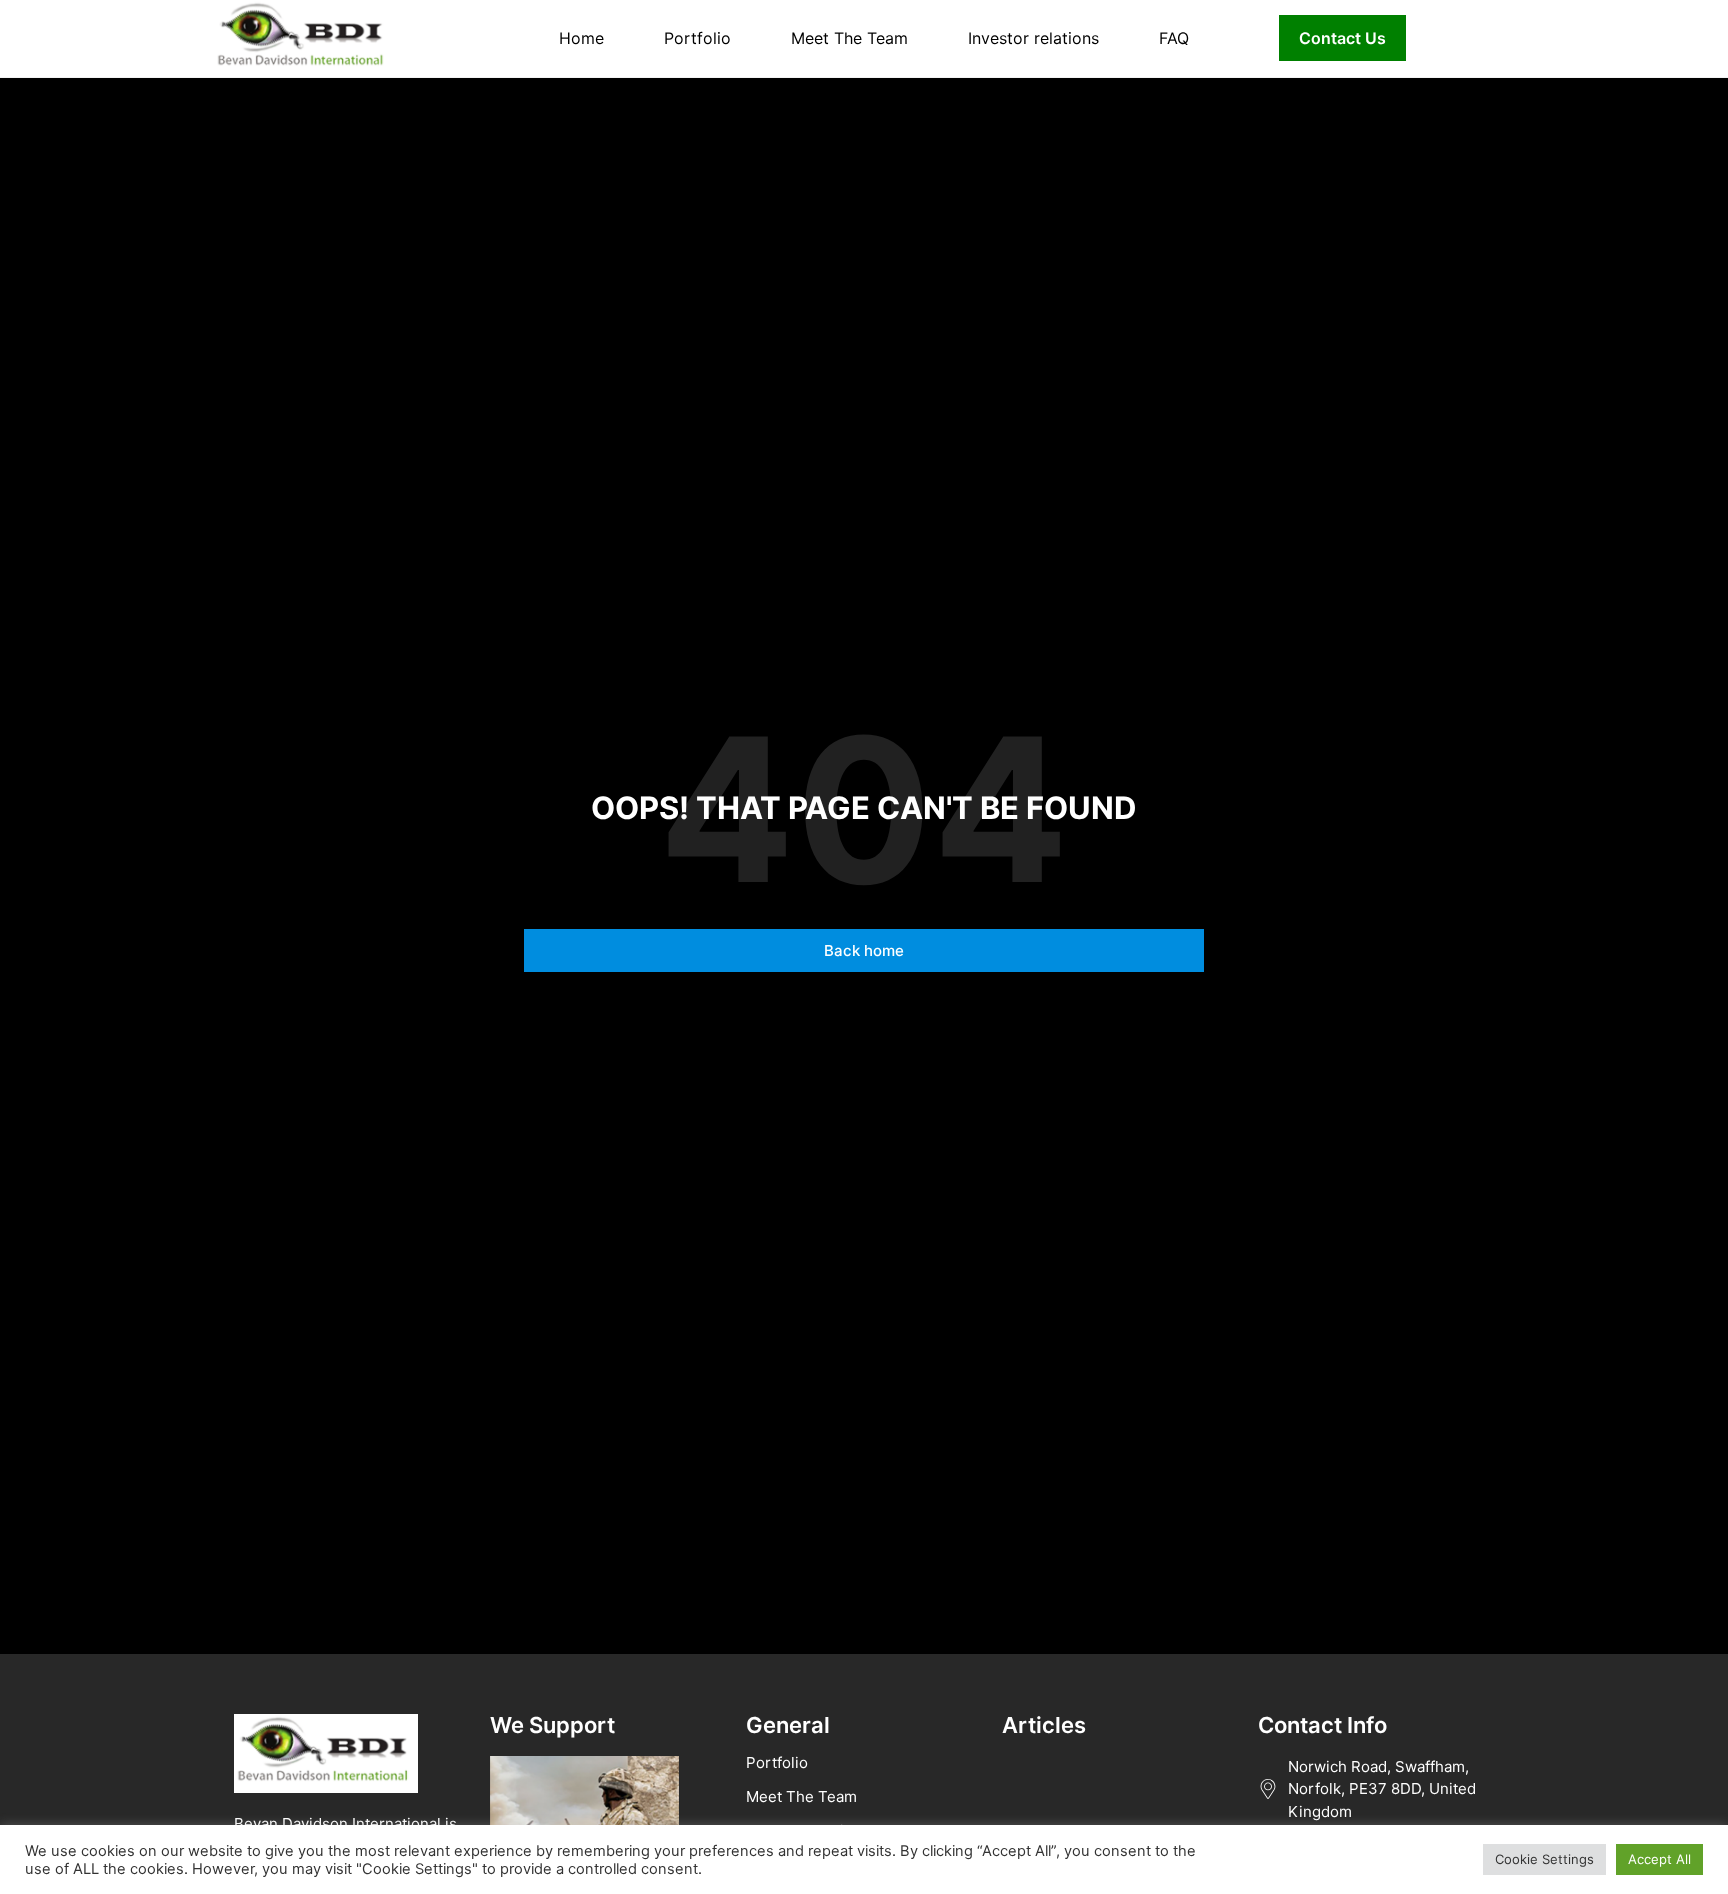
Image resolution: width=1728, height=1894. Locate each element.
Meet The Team (849, 38)
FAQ (1174, 38)
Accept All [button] (1659, 1859)
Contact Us (1342, 38)
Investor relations (1033, 38)
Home (581, 38)
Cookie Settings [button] (1544, 1859)
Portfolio (697, 38)
